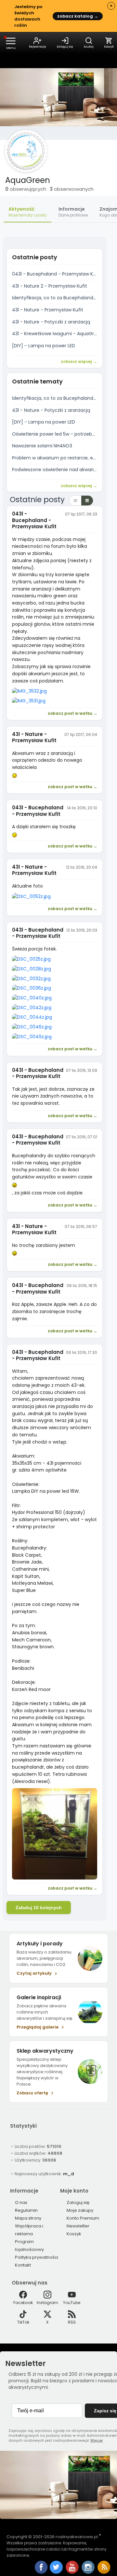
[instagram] (89, 2572)
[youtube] (73, 2572)
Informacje (73, 212)
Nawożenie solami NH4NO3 (42, 446)
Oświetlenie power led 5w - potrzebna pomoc (64, 434)
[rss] (104, 2572)
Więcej (97, 2440)
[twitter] (57, 2572)
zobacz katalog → (78, 16)
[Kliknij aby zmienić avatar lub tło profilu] (26, 151)
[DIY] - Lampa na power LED (44, 346)
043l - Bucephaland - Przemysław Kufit (56, 274)
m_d (69, 2174)
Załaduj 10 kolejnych (39, 1908)
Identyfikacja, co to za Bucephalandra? (56, 298)
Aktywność (28, 212)
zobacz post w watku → (72, 713)
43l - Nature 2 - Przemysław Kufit (50, 286)
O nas (21, 2202)
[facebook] (41, 2568)
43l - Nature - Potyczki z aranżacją (51, 322)
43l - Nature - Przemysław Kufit (48, 310)
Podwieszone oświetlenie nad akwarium (57, 470)
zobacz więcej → (79, 361)
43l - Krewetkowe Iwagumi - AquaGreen (57, 334)
